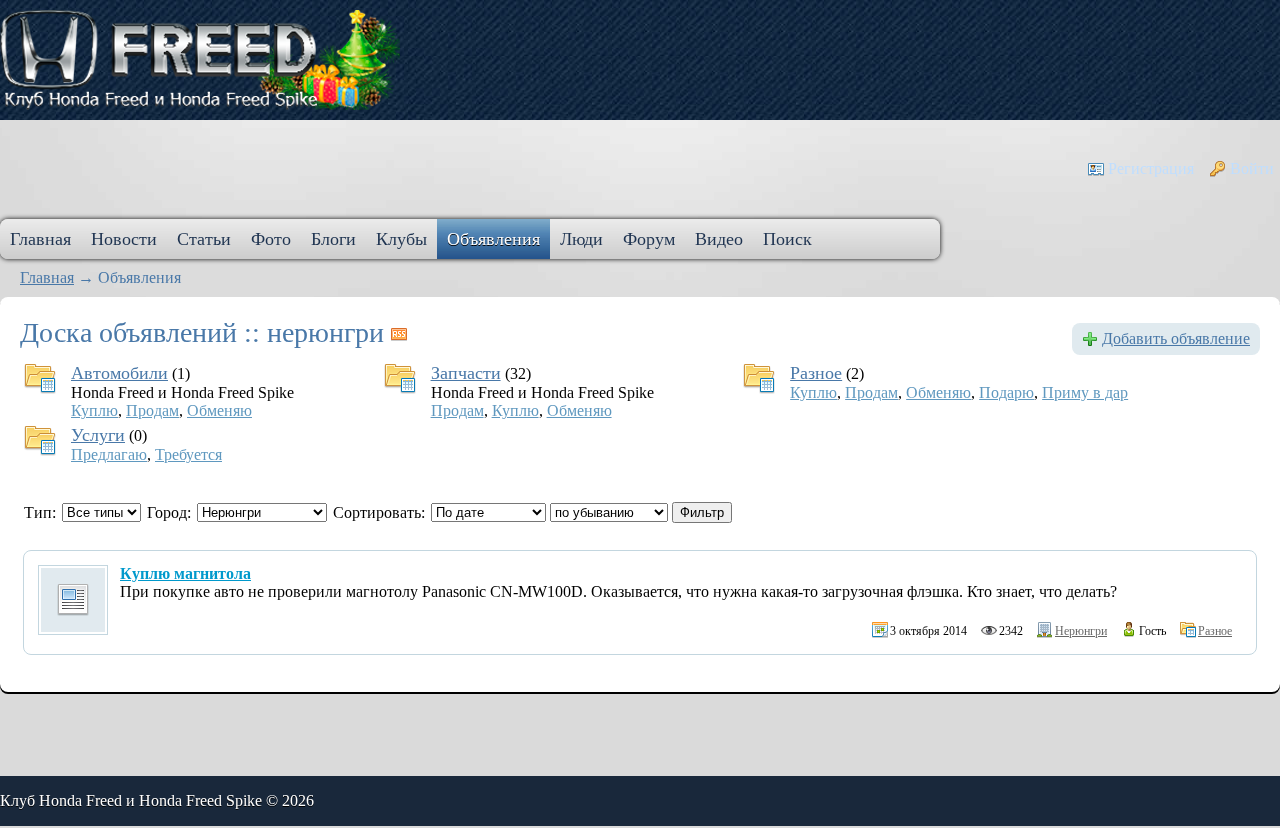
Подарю (1006, 392)
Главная (47, 277)
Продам (152, 410)
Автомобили (119, 373)
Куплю (94, 410)
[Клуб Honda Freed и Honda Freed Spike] (200, 59)
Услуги (98, 435)
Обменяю (219, 410)
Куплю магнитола (185, 573)
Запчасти (466, 373)
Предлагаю (109, 454)
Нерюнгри (1081, 631)
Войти (1252, 168)
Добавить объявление (1176, 338)
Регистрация (1151, 168)
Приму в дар (1085, 392)
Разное (816, 373)
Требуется (188, 454)
